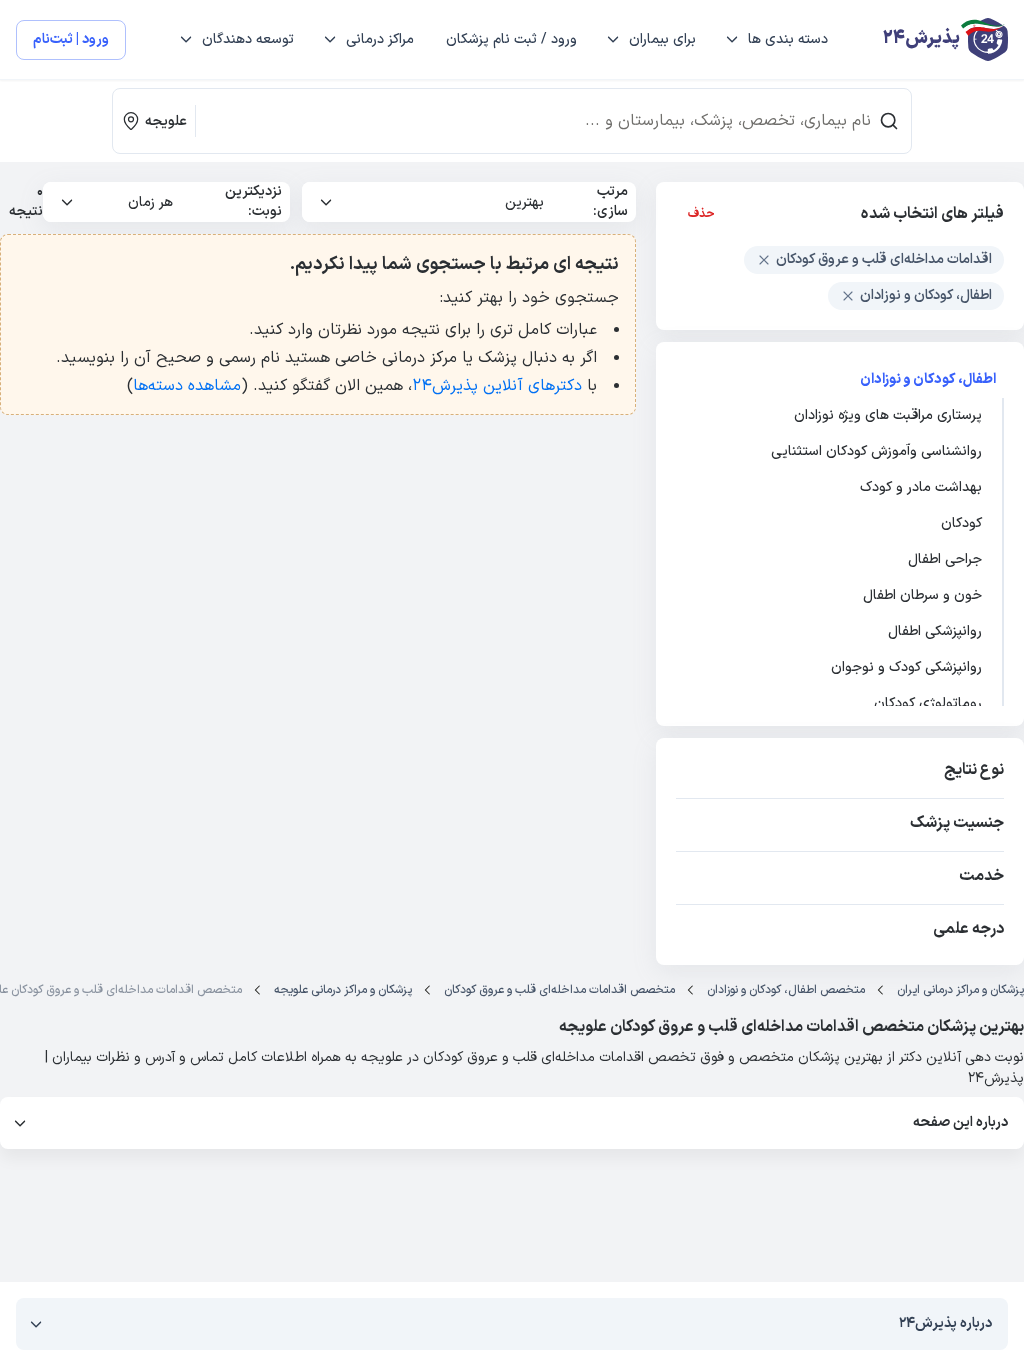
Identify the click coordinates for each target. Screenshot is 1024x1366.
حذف (701, 214)
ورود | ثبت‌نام (71, 39)
